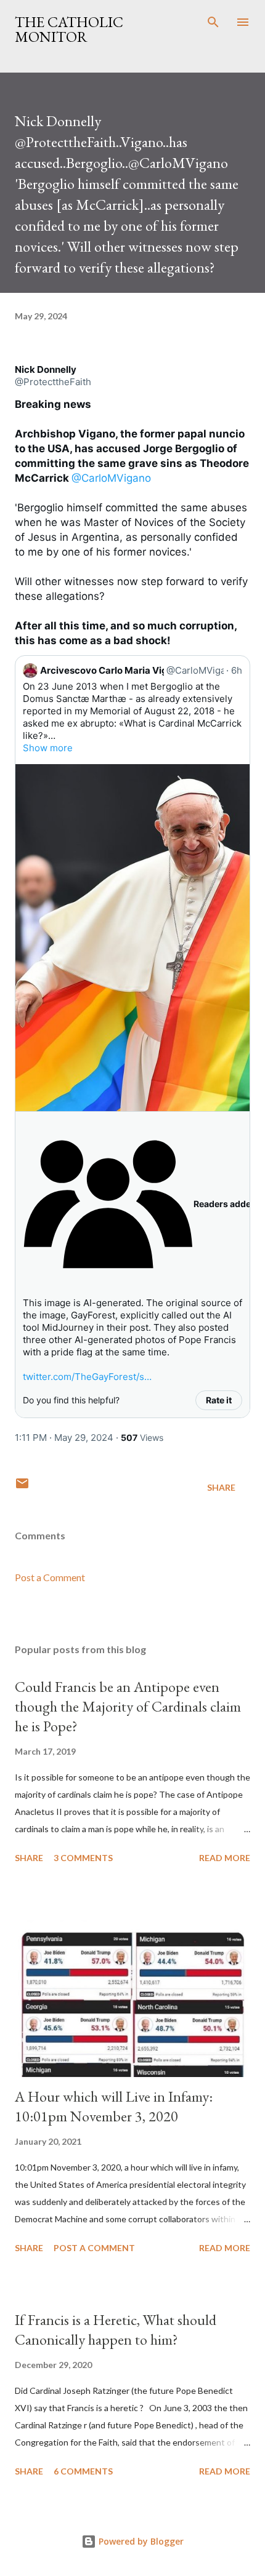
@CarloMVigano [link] (111, 478)
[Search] (213, 22)
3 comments (83, 1858)
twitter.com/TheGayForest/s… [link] (87, 1377)
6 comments (83, 2471)
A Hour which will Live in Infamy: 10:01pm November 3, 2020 (114, 2106)
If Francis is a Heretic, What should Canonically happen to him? (116, 2330)
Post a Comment (50, 1577)
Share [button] (221, 1487)
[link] (46, 370)
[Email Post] (22, 1487)
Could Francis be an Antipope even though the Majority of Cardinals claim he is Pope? (128, 1706)
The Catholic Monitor (69, 29)
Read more (225, 1858)
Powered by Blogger (140, 2541)
